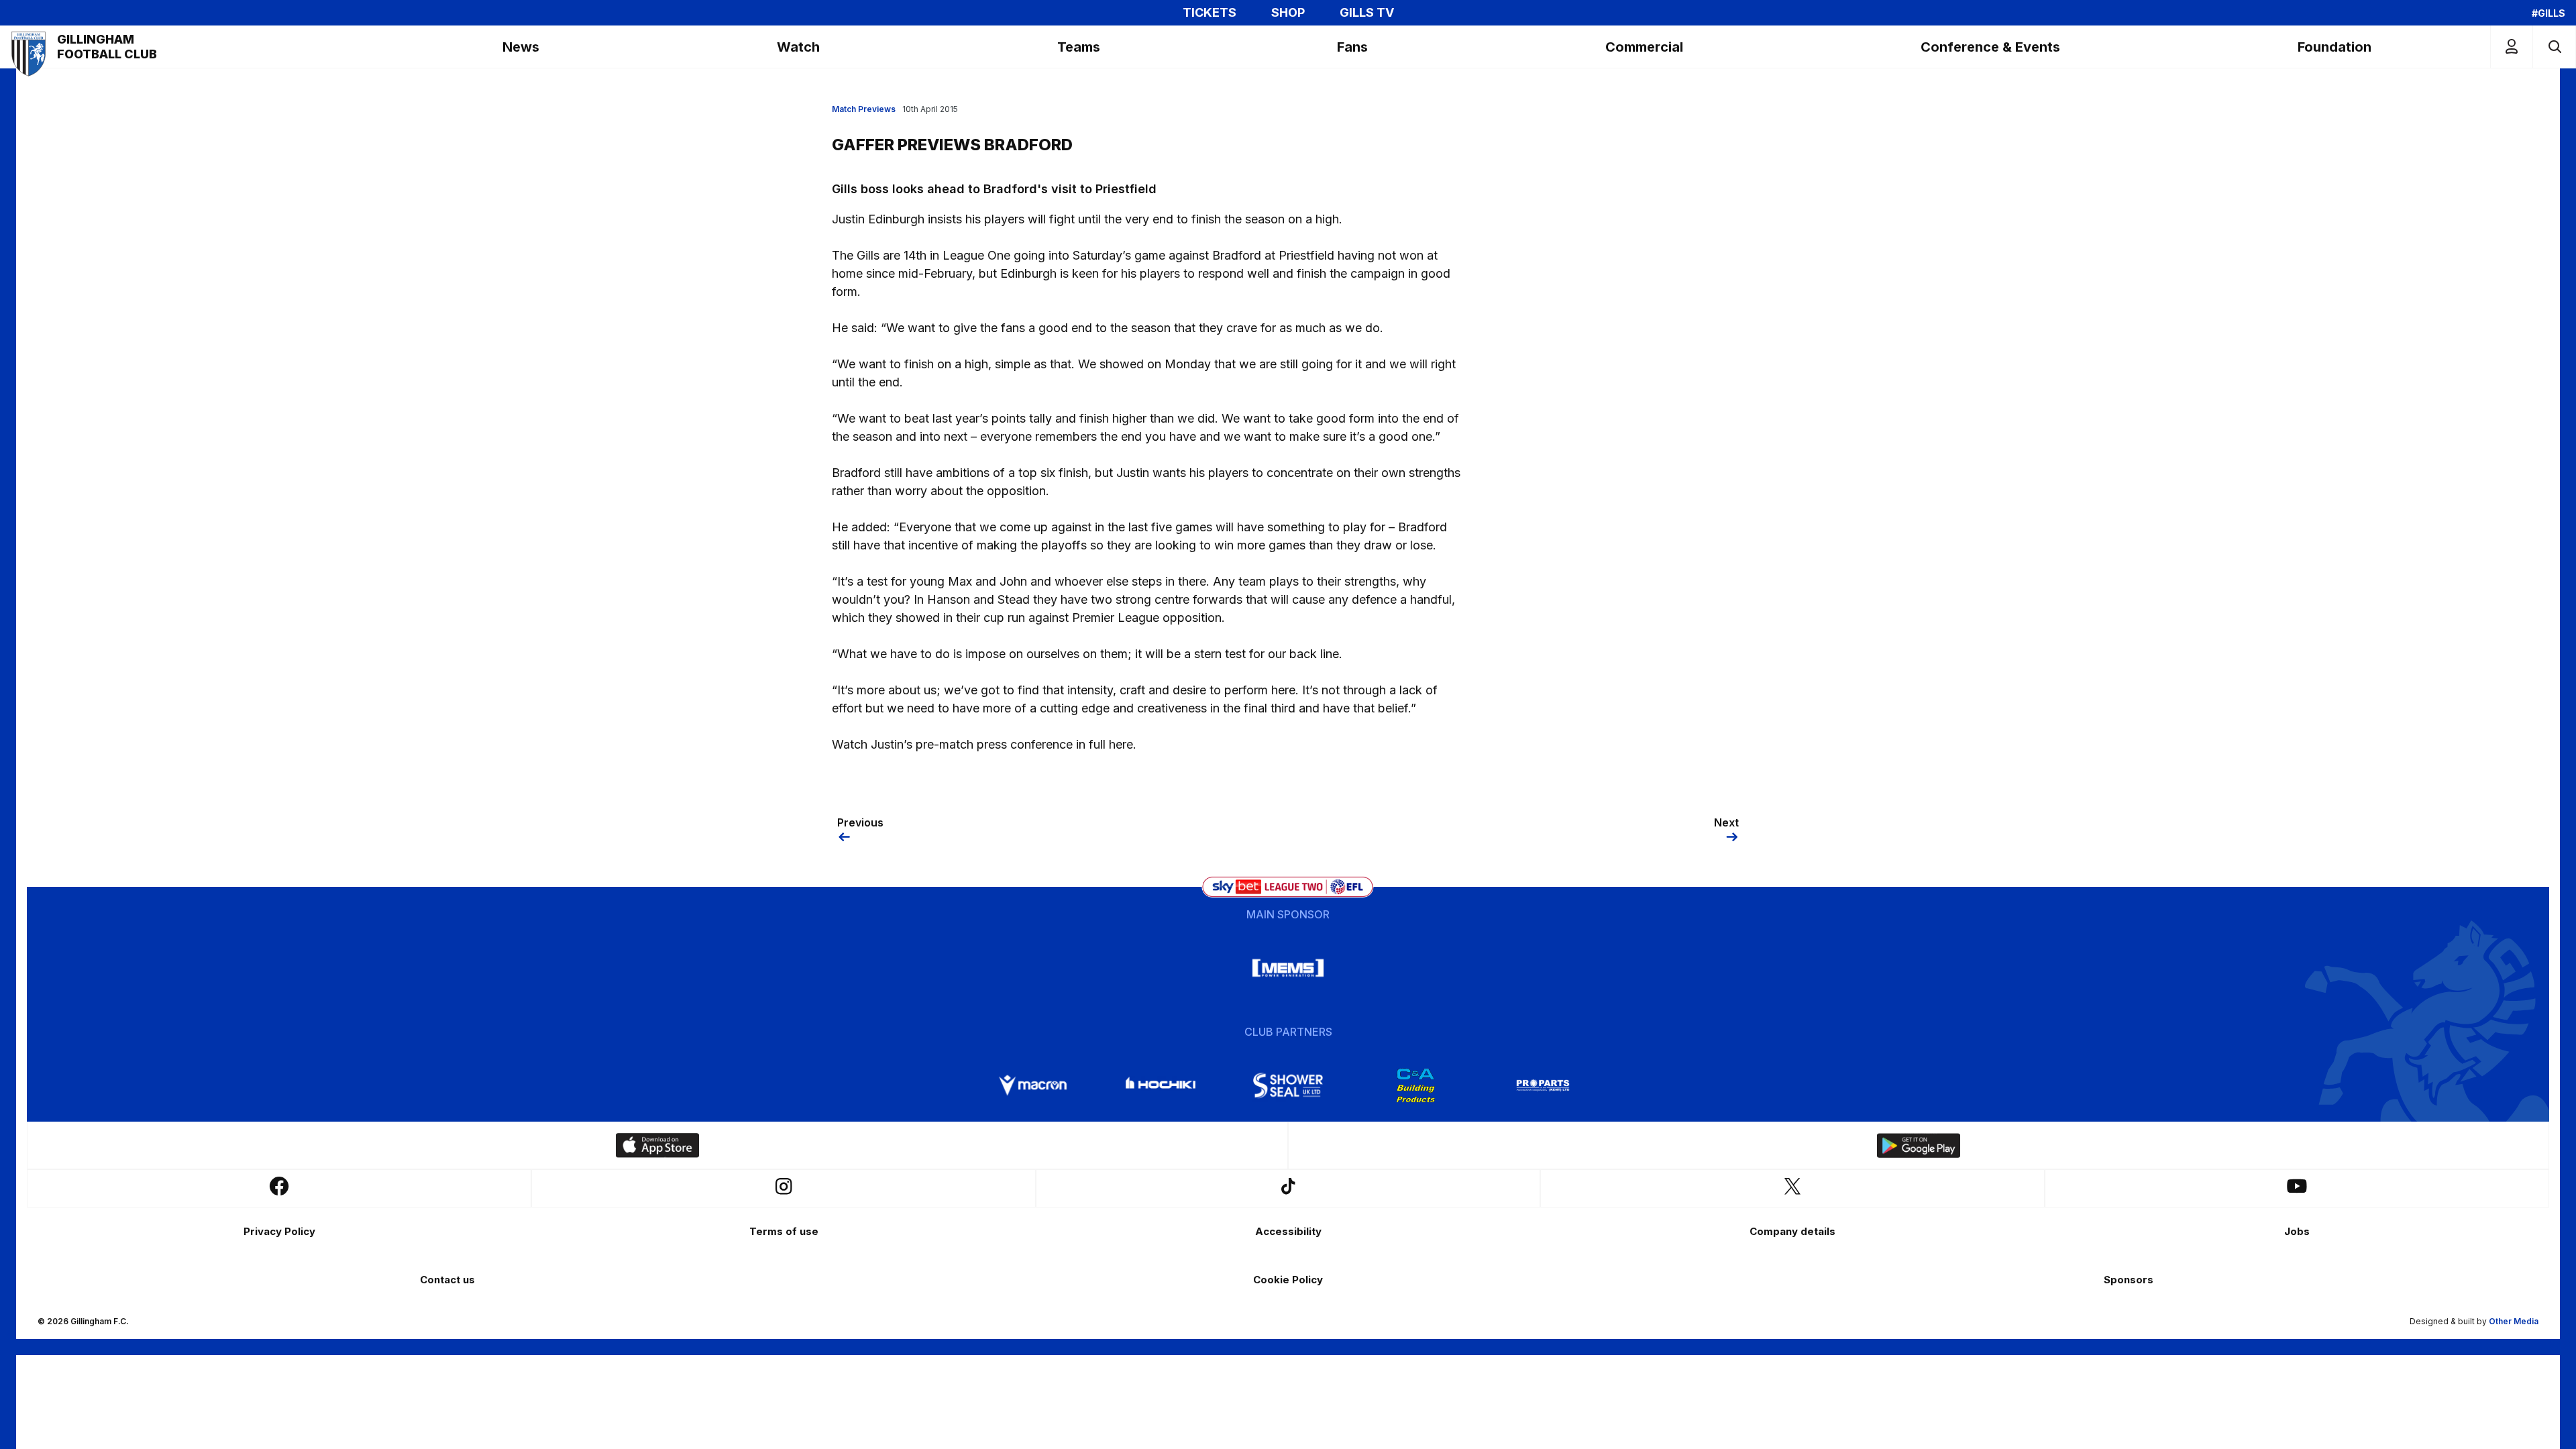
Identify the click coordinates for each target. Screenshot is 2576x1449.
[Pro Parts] (1543, 1085)
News (521, 47)
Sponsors (2129, 1280)
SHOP (1288, 13)
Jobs (2297, 1231)
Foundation (2334, 47)
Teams (1079, 47)
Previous (860, 822)
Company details (1792, 1231)
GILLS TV (1367, 13)
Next (1726, 822)
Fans (1352, 47)
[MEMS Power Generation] (1288, 968)
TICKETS (1210, 13)
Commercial (1644, 47)
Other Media (2514, 1321)
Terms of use (784, 1231)
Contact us (447, 1280)
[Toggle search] (2554, 47)
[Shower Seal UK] (1288, 1085)
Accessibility (1288, 1231)
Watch (798, 47)
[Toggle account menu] (2512, 47)
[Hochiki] (1161, 1085)
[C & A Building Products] (1415, 1085)
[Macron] (1033, 1085)
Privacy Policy (279, 1231)
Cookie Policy (1288, 1280)
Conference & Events (1990, 47)
